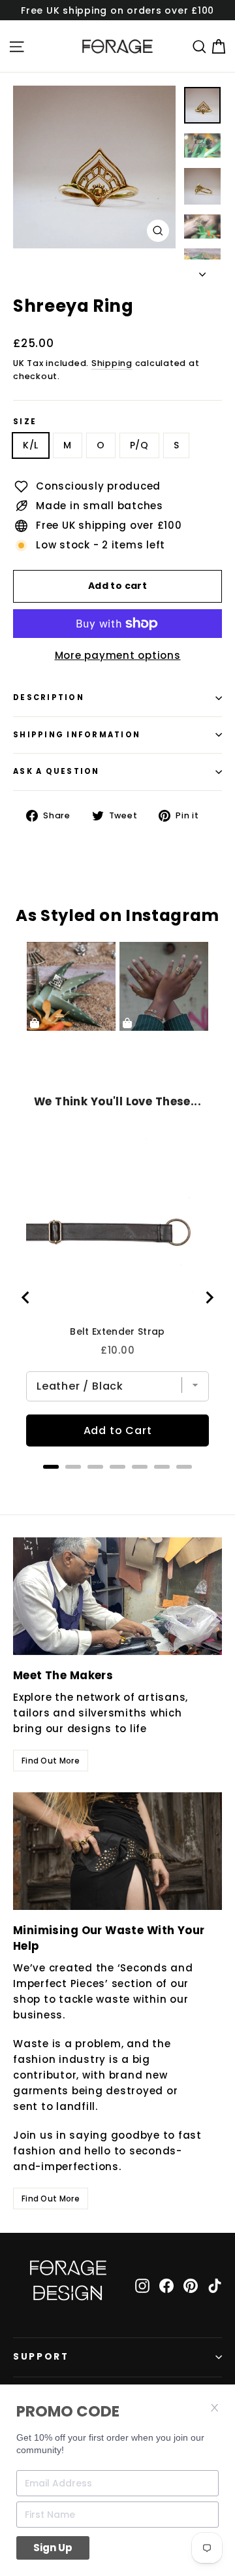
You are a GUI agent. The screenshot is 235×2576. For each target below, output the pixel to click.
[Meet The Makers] (117, 1596)
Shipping (112, 363)
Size (25, 422)
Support (41, 2357)
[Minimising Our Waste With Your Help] (117, 1851)
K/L (31, 445)
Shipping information (77, 735)
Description (49, 697)
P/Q (139, 445)
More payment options (118, 655)
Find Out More (51, 1761)
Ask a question (56, 771)
